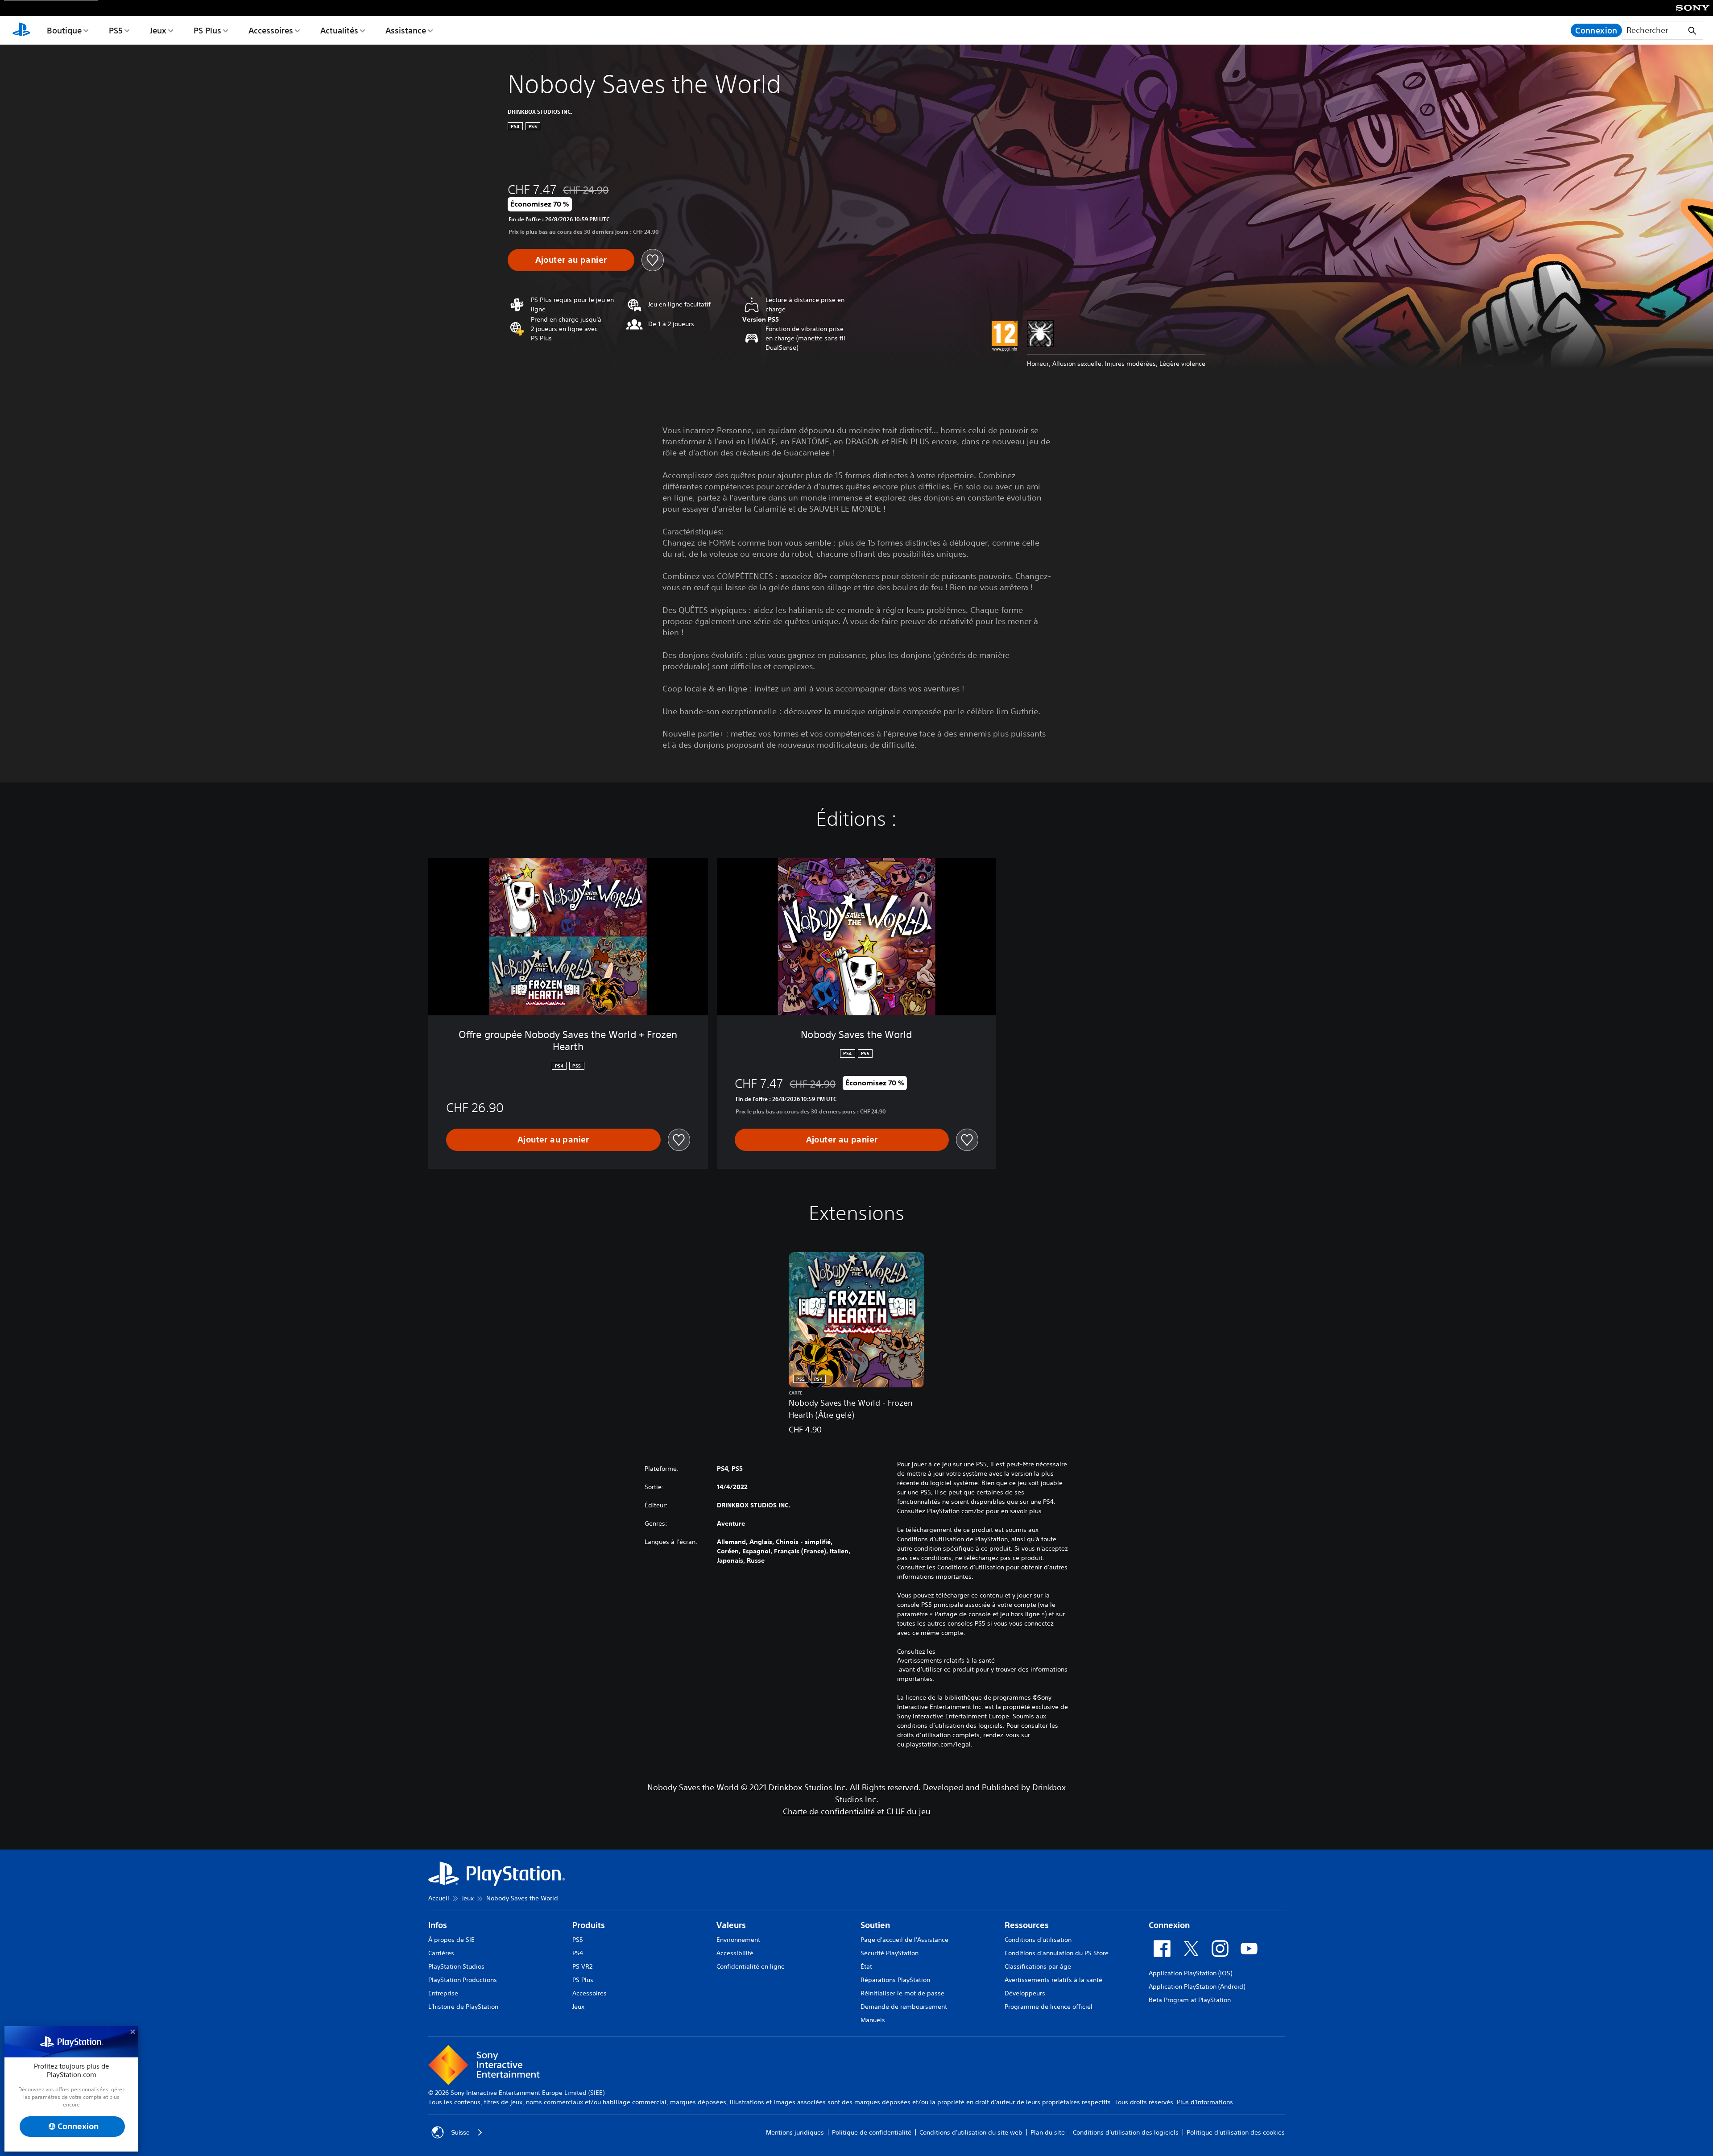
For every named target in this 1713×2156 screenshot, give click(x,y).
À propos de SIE (451, 1940)
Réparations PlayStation (895, 1980)
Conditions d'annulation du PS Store (1057, 1953)
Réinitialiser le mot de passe (902, 1993)
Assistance (406, 30)
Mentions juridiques (795, 2132)
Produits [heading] (589, 1925)
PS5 (116, 30)
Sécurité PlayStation (890, 1953)
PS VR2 (582, 1966)
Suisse (460, 2132)
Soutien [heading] (875, 1925)
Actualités (339, 30)
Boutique (64, 30)
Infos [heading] (438, 1925)
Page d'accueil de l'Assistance (904, 1940)
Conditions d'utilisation (1038, 1940)
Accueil (439, 1898)
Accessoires (271, 30)
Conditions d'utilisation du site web (971, 2132)
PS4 (578, 1953)
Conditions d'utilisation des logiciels (1126, 2132)
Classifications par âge (1038, 1966)
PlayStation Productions (463, 1980)
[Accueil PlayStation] (21, 30)
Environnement (738, 1940)
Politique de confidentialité (872, 2132)
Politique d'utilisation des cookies (1236, 2132)
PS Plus (207, 30)
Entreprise (443, 1993)
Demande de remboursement (904, 2007)
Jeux (158, 30)
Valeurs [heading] (731, 1925)
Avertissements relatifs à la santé (946, 1660)
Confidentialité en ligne (751, 1966)
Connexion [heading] (1169, 1925)
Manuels (873, 2020)
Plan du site (1048, 2132)
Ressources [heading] (1027, 1925)
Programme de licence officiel (1049, 2007)
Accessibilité (735, 1953)
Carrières (441, 1953)
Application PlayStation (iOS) (1190, 1973)
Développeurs (1025, 1993)
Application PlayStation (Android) (1197, 1986)
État (866, 1966)
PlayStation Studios (456, 1966)
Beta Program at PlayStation (1190, 2000)
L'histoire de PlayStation (463, 2007)
